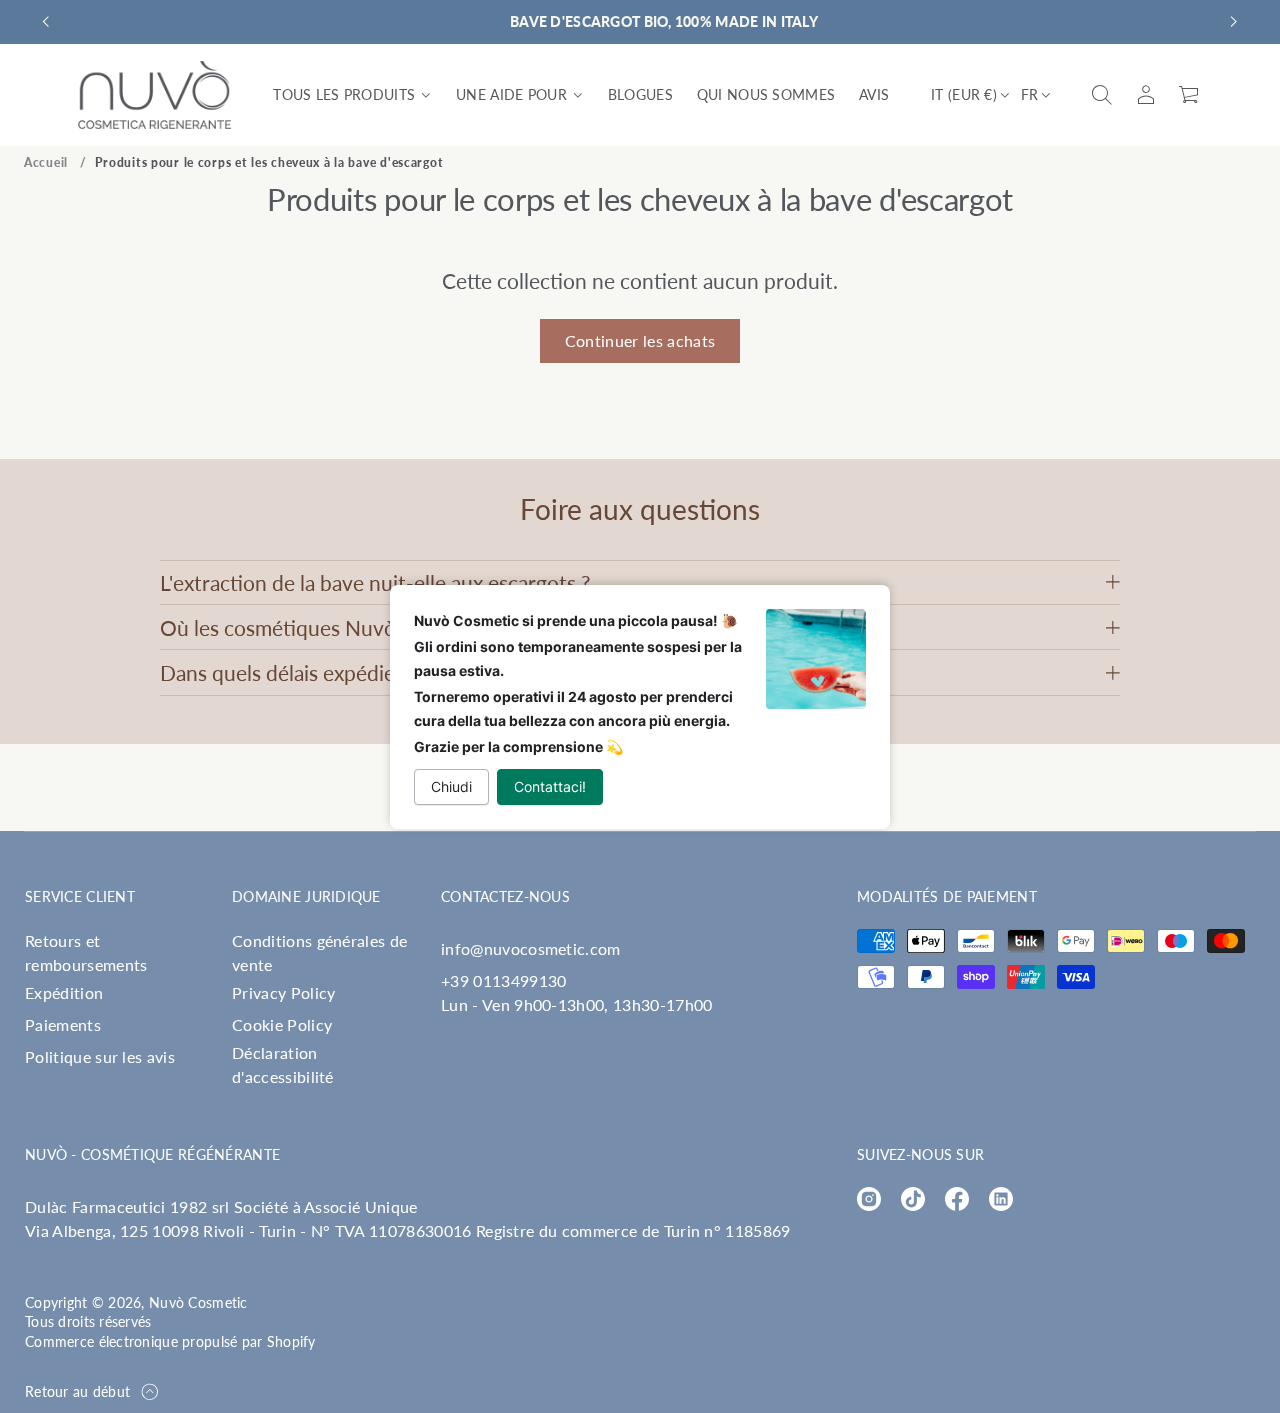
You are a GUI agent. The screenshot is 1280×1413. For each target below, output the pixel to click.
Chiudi (451, 786)
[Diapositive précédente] (46, 22)
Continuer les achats (640, 340)
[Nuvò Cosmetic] (155, 95)
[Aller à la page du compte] (1146, 95)
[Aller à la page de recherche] (1102, 95)
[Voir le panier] (1190, 95)
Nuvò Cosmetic (198, 1302)
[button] (1102, 95)
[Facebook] (957, 1199)
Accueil (46, 162)
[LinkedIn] (1001, 1199)
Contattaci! (550, 786)
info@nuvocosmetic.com (531, 948)
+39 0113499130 (503, 980)
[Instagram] (869, 1199)
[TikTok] (913, 1199)
